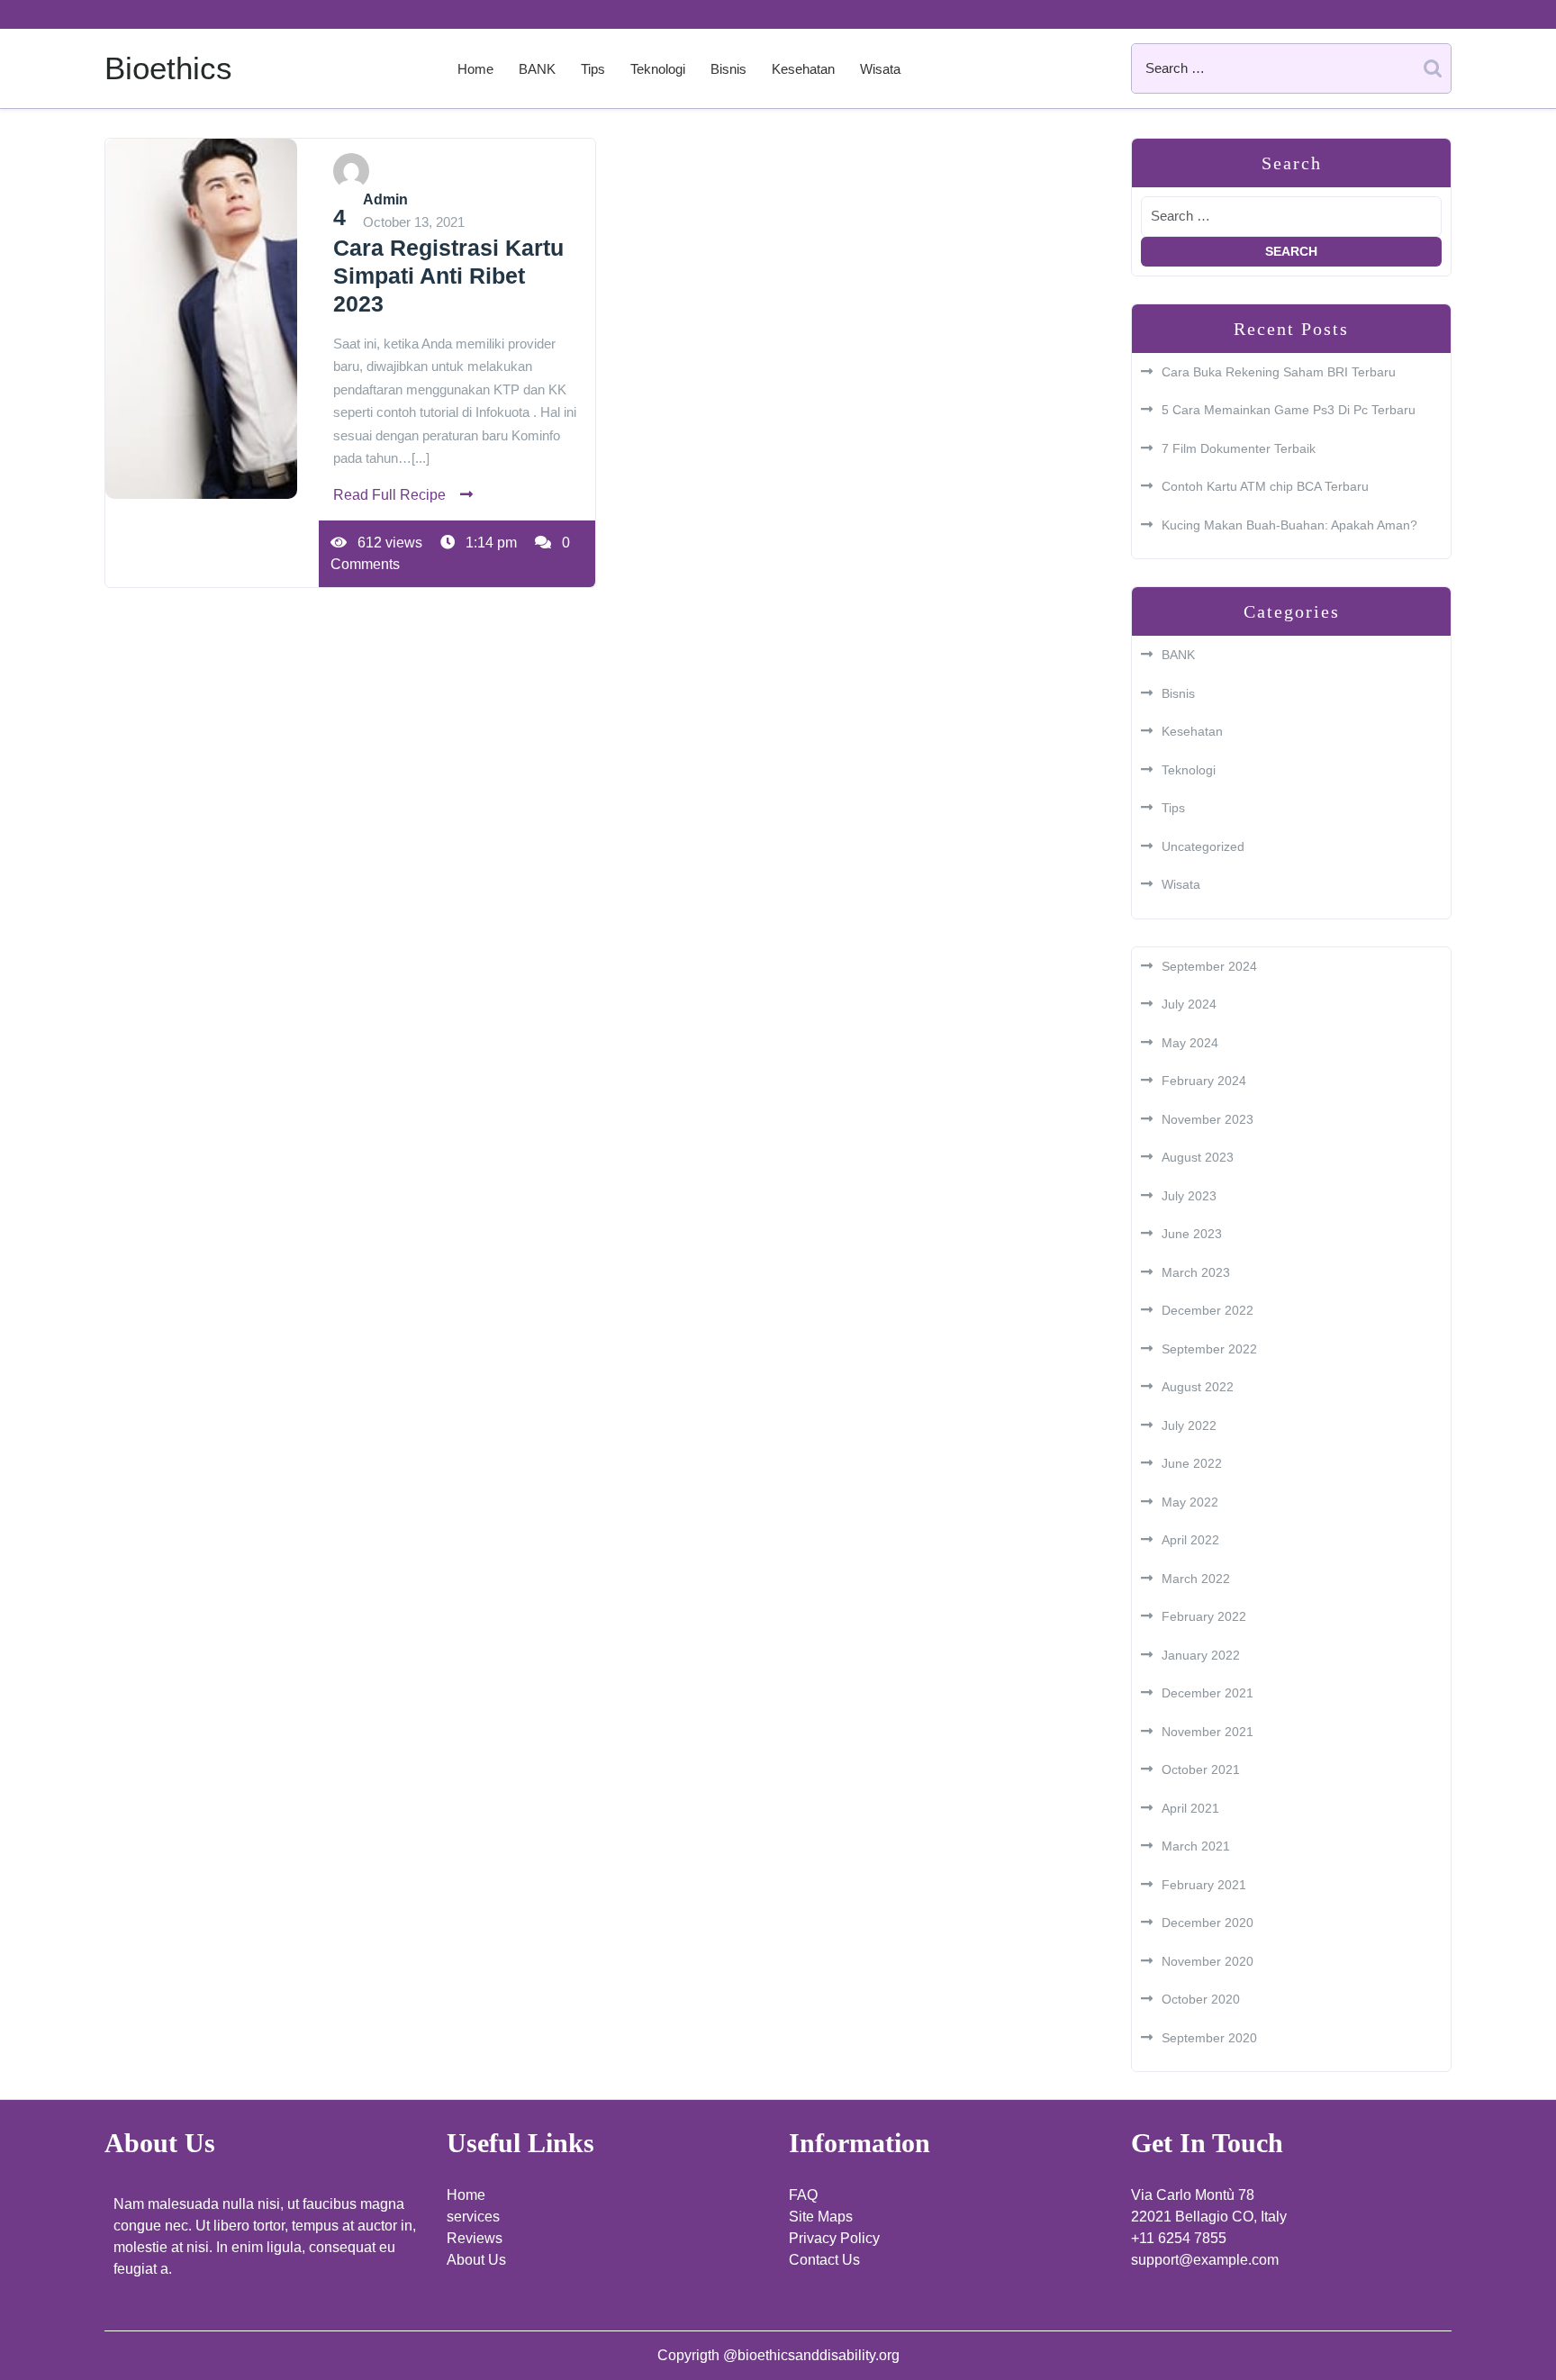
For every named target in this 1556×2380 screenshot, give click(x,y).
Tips (593, 69)
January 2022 (1201, 1655)
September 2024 (1209, 966)
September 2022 (1209, 1349)
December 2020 (1208, 1923)
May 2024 (1190, 1043)
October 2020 (1201, 1999)
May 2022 (1190, 1502)
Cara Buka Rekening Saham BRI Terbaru (1279, 372)
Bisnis (728, 69)
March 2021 (1196, 1846)
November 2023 (1208, 1119)
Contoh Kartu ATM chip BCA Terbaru (1265, 486)
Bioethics (168, 68)
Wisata (880, 69)
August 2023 (1198, 1157)
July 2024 (1189, 1004)
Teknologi (658, 69)
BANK (537, 69)
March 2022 (1196, 1579)
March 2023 (1196, 1272)
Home (475, 69)
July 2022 (1189, 1425)
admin (385, 199)
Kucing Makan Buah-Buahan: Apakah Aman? (1289, 525)
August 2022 (1198, 1387)
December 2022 (1208, 1310)
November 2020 (1208, 1961)
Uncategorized (1203, 846)
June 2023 (1192, 1234)
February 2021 (1204, 1885)
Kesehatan (803, 69)
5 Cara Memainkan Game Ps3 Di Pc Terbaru (1289, 410)
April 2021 (1190, 1808)
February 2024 (1204, 1081)
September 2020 (1209, 2038)
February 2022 (1204, 1616)
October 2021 (1201, 1769)
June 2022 (1192, 1463)
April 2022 (1190, 1540)
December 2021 (1208, 1693)
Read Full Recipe (389, 495)
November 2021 (1208, 1732)
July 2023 (1189, 1196)
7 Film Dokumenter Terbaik (1239, 448)
